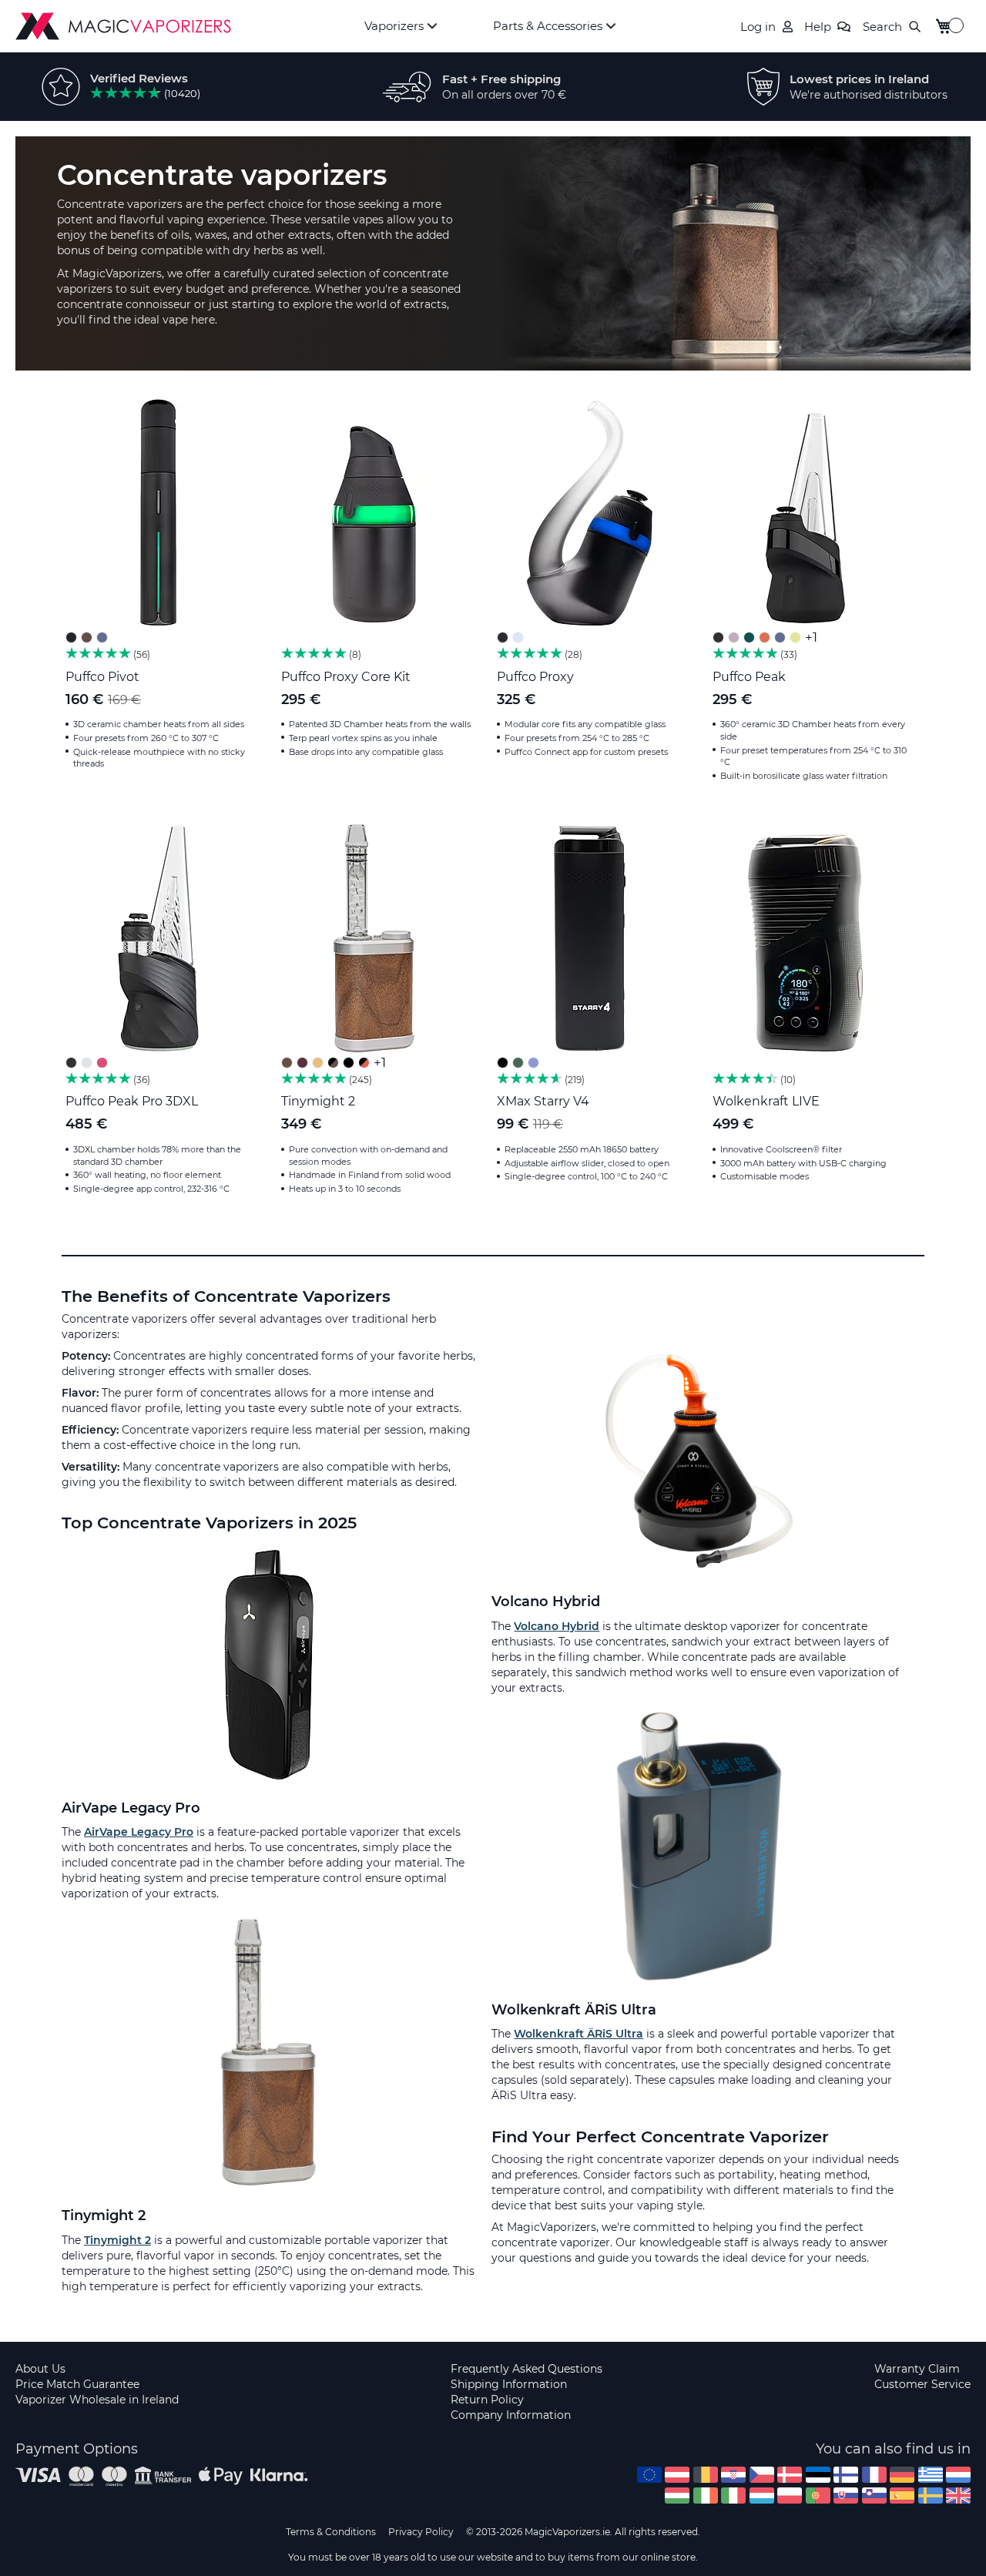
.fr (874, 2475)
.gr (931, 2475)
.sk (846, 2495)
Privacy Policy (421, 2532)
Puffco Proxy (535, 677)
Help (818, 27)
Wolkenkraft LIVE (766, 1101)
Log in (758, 27)
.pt (818, 2495)
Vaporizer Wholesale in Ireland (97, 2400)
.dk (790, 2475)
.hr (733, 2475)
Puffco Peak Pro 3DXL (132, 1101)
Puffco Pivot (102, 677)
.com (649, 2475)
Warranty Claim (917, 2369)
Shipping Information (509, 2384)
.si (874, 2495)
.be (706, 2475)
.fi (846, 2475)
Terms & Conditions (331, 2532)
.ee (818, 2475)
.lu (762, 2495)
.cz (762, 2475)
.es (902, 2495)
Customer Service (922, 2384)
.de (902, 2475)
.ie (706, 2495)
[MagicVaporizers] (123, 26)
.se (931, 2495)
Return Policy (487, 2400)
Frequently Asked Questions (527, 2369)
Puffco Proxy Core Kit (346, 677)
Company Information (511, 2415)
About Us (40, 2369)
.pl (790, 2495)
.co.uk (958, 2495)
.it (733, 2495)
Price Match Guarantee (77, 2384)
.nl (958, 2475)
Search (882, 27)
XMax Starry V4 (543, 1101)
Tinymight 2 (318, 1101)
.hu (677, 2495)
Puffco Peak (749, 677)
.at (677, 2475)
